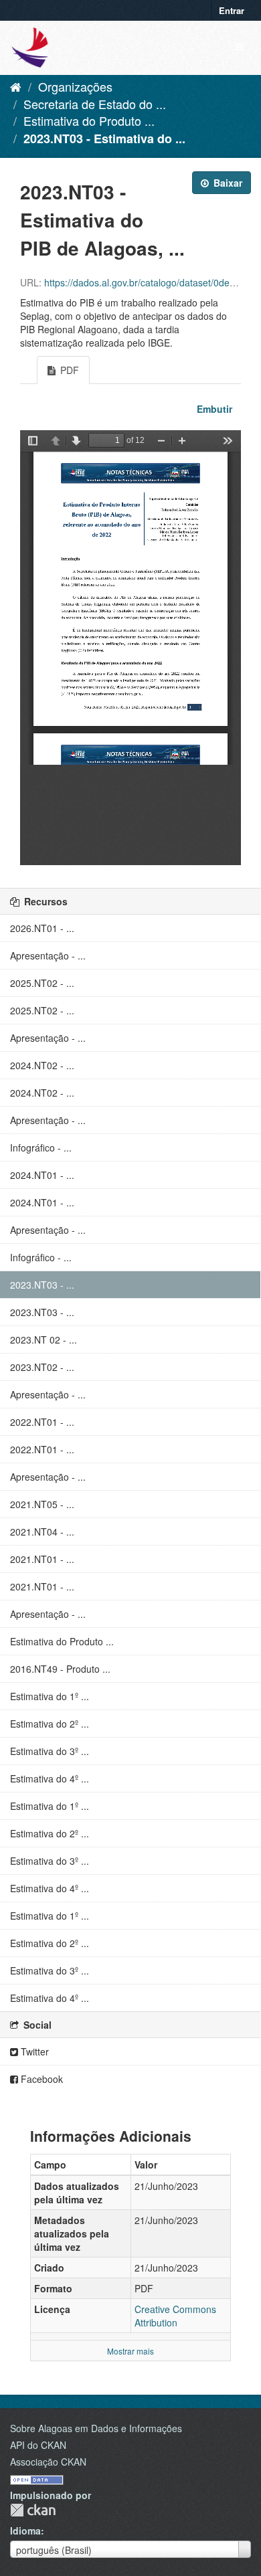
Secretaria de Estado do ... (95, 104)
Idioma (25, 2531)
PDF (68, 370)
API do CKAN (38, 2445)
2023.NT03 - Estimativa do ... (104, 139)
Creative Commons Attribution (175, 2316)
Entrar (232, 10)
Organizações (75, 86)
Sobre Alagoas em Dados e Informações (96, 2428)
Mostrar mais (130, 2351)
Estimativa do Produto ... (89, 120)
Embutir (213, 409)
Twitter (33, 2051)
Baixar (227, 183)
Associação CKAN (48, 2462)
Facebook (40, 2079)
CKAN (33, 2510)
